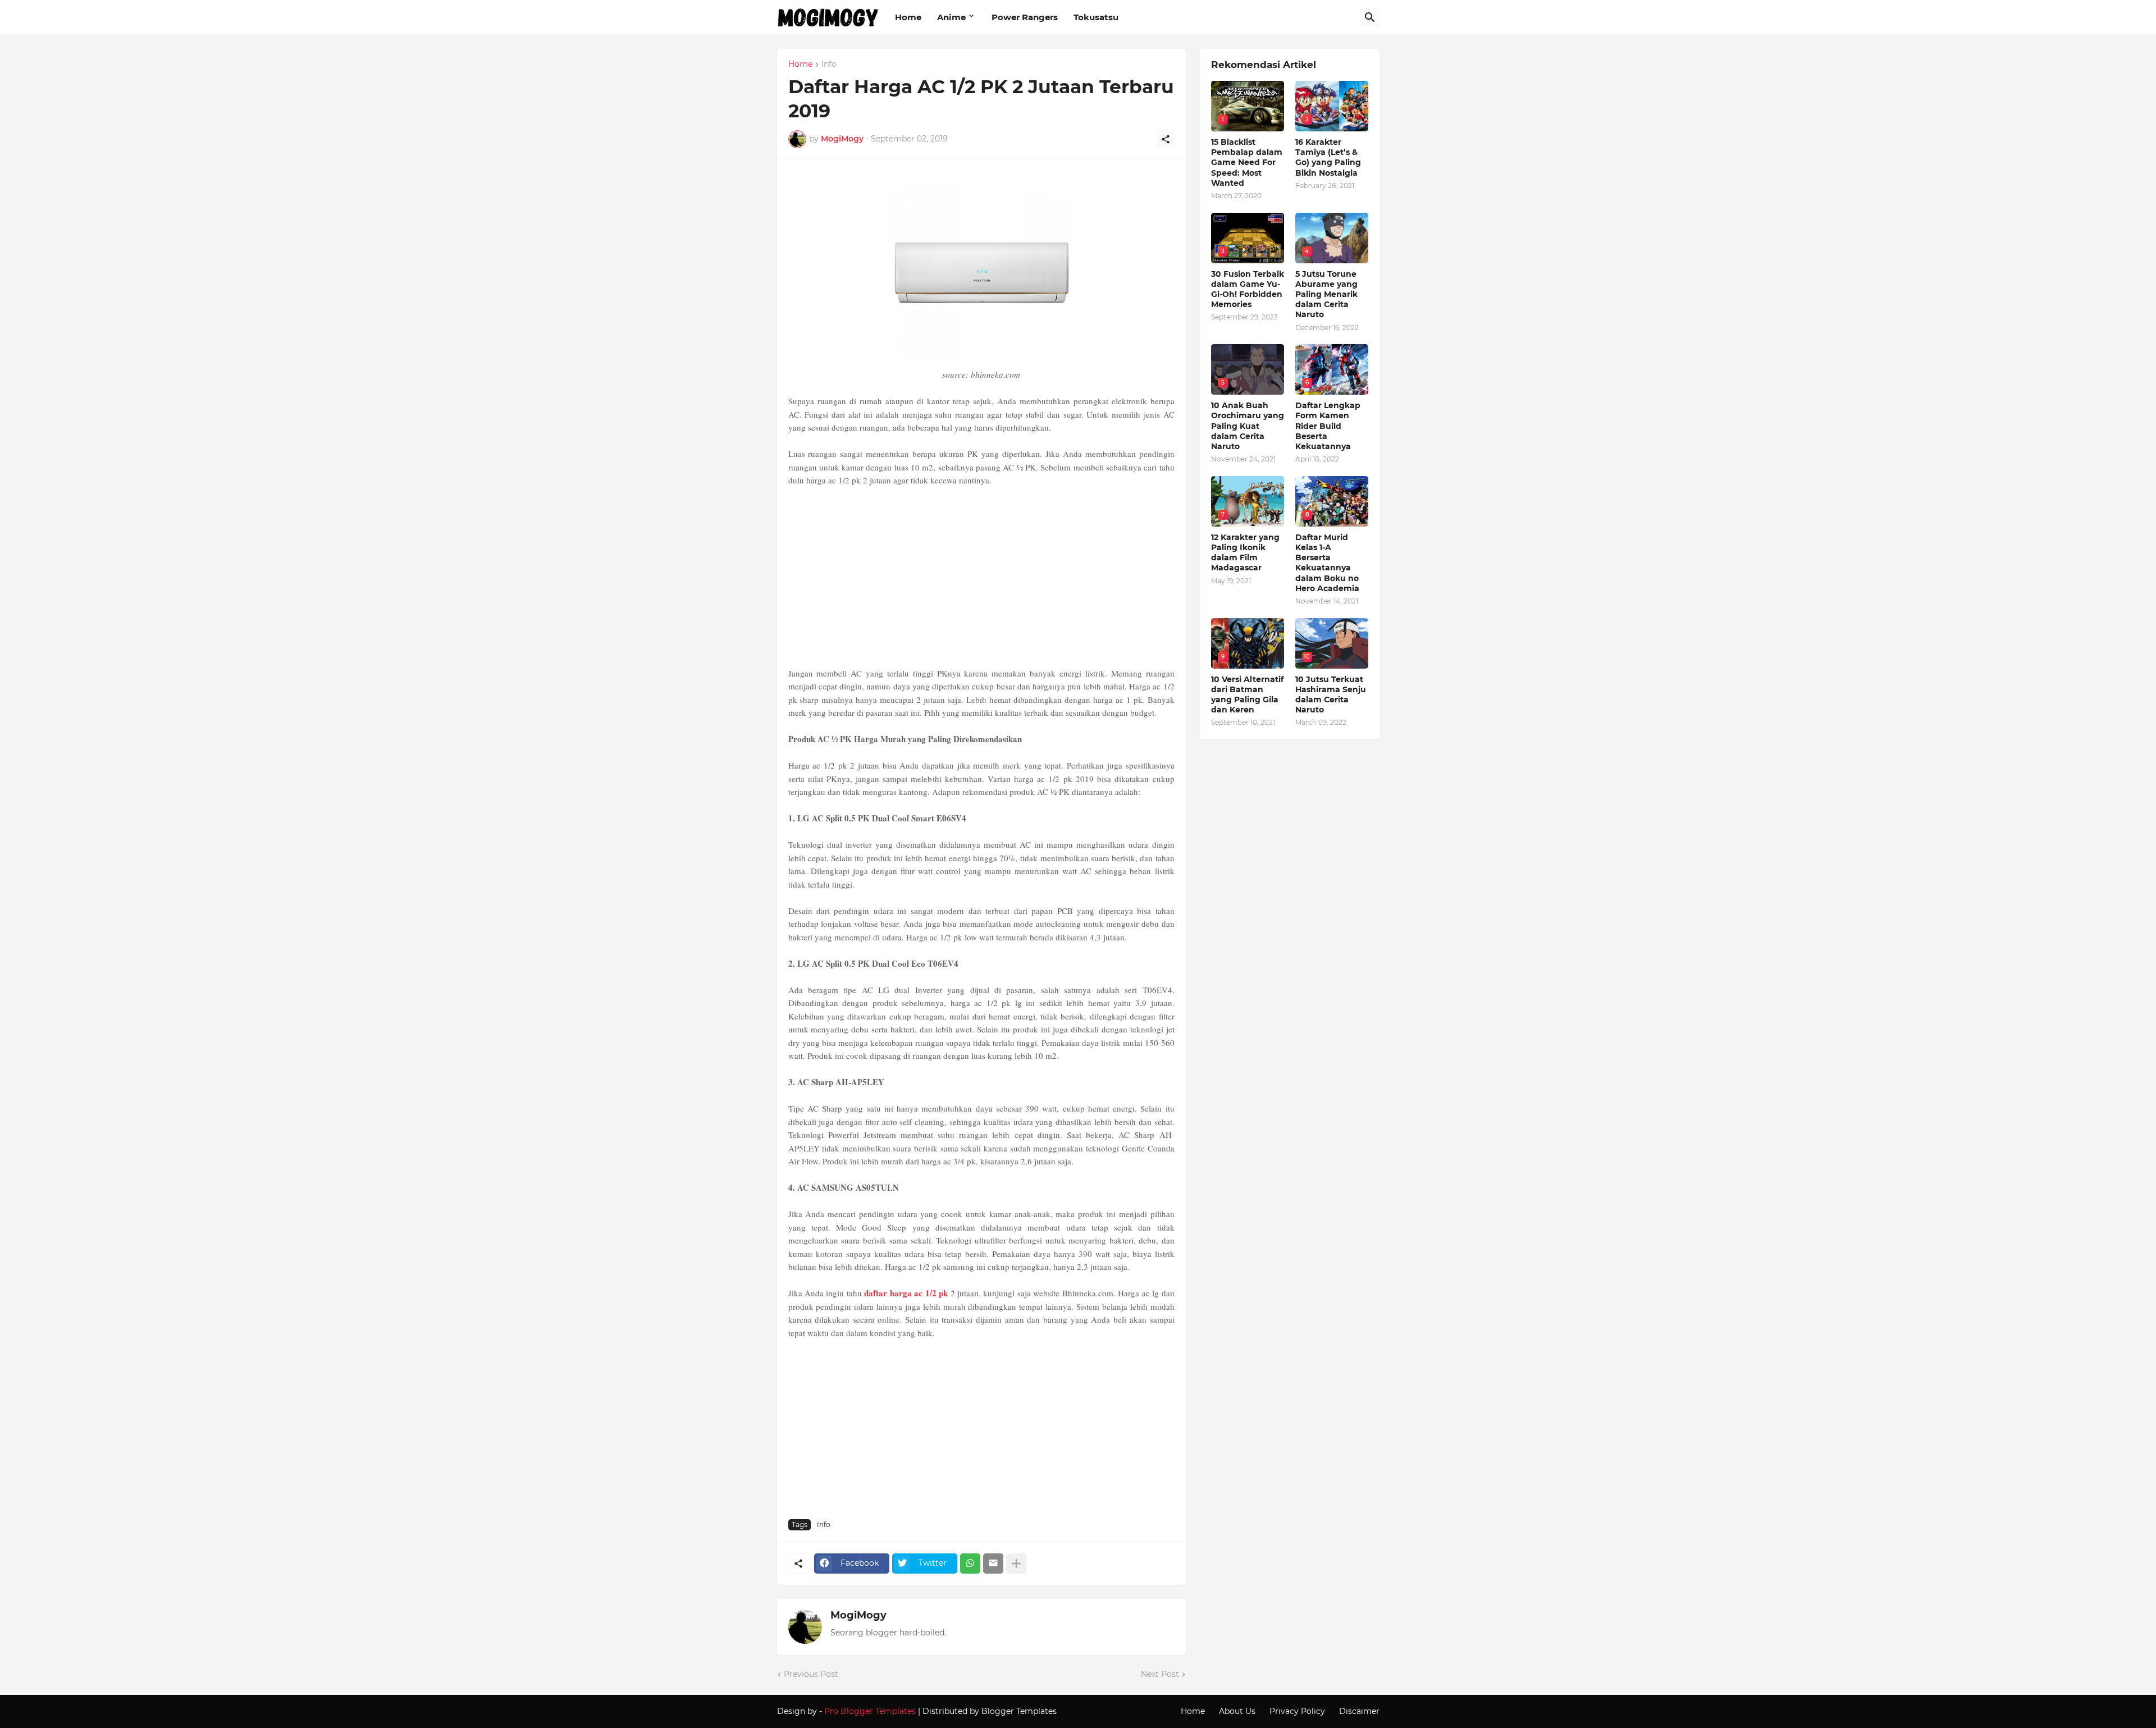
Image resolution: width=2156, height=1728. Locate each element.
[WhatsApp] (970, 1564)
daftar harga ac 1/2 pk (906, 1293)
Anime (951, 17)
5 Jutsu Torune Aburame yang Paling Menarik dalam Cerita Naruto (1326, 294)
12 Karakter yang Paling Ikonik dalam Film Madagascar (1245, 553)
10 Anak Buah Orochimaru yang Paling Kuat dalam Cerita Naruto (1248, 426)
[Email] (993, 1564)
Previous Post (811, 1674)
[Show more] (1016, 1564)
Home (908, 17)
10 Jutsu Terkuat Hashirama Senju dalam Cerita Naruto (1331, 695)
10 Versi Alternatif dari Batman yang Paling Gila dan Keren (1247, 695)
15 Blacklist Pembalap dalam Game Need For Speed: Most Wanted (1247, 163)
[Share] (1166, 139)
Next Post (1160, 1674)
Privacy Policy (1297, 1711)
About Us (1237, 1711)
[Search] (1370, 17)
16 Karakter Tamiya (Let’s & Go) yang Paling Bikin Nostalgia (1328, 157)
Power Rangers (1025, 17)
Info (829, 65)
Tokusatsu (1096, 17)
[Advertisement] (981, 577)
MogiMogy (858, 1615)
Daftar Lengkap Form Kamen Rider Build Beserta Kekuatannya (1328, 426)
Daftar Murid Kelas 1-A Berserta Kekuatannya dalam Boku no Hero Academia (1327, 563)
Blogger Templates (1019, 1711)
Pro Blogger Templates (870, 1711)
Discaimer (1359, 1711)
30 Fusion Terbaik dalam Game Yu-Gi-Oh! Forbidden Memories (1248, 289)
